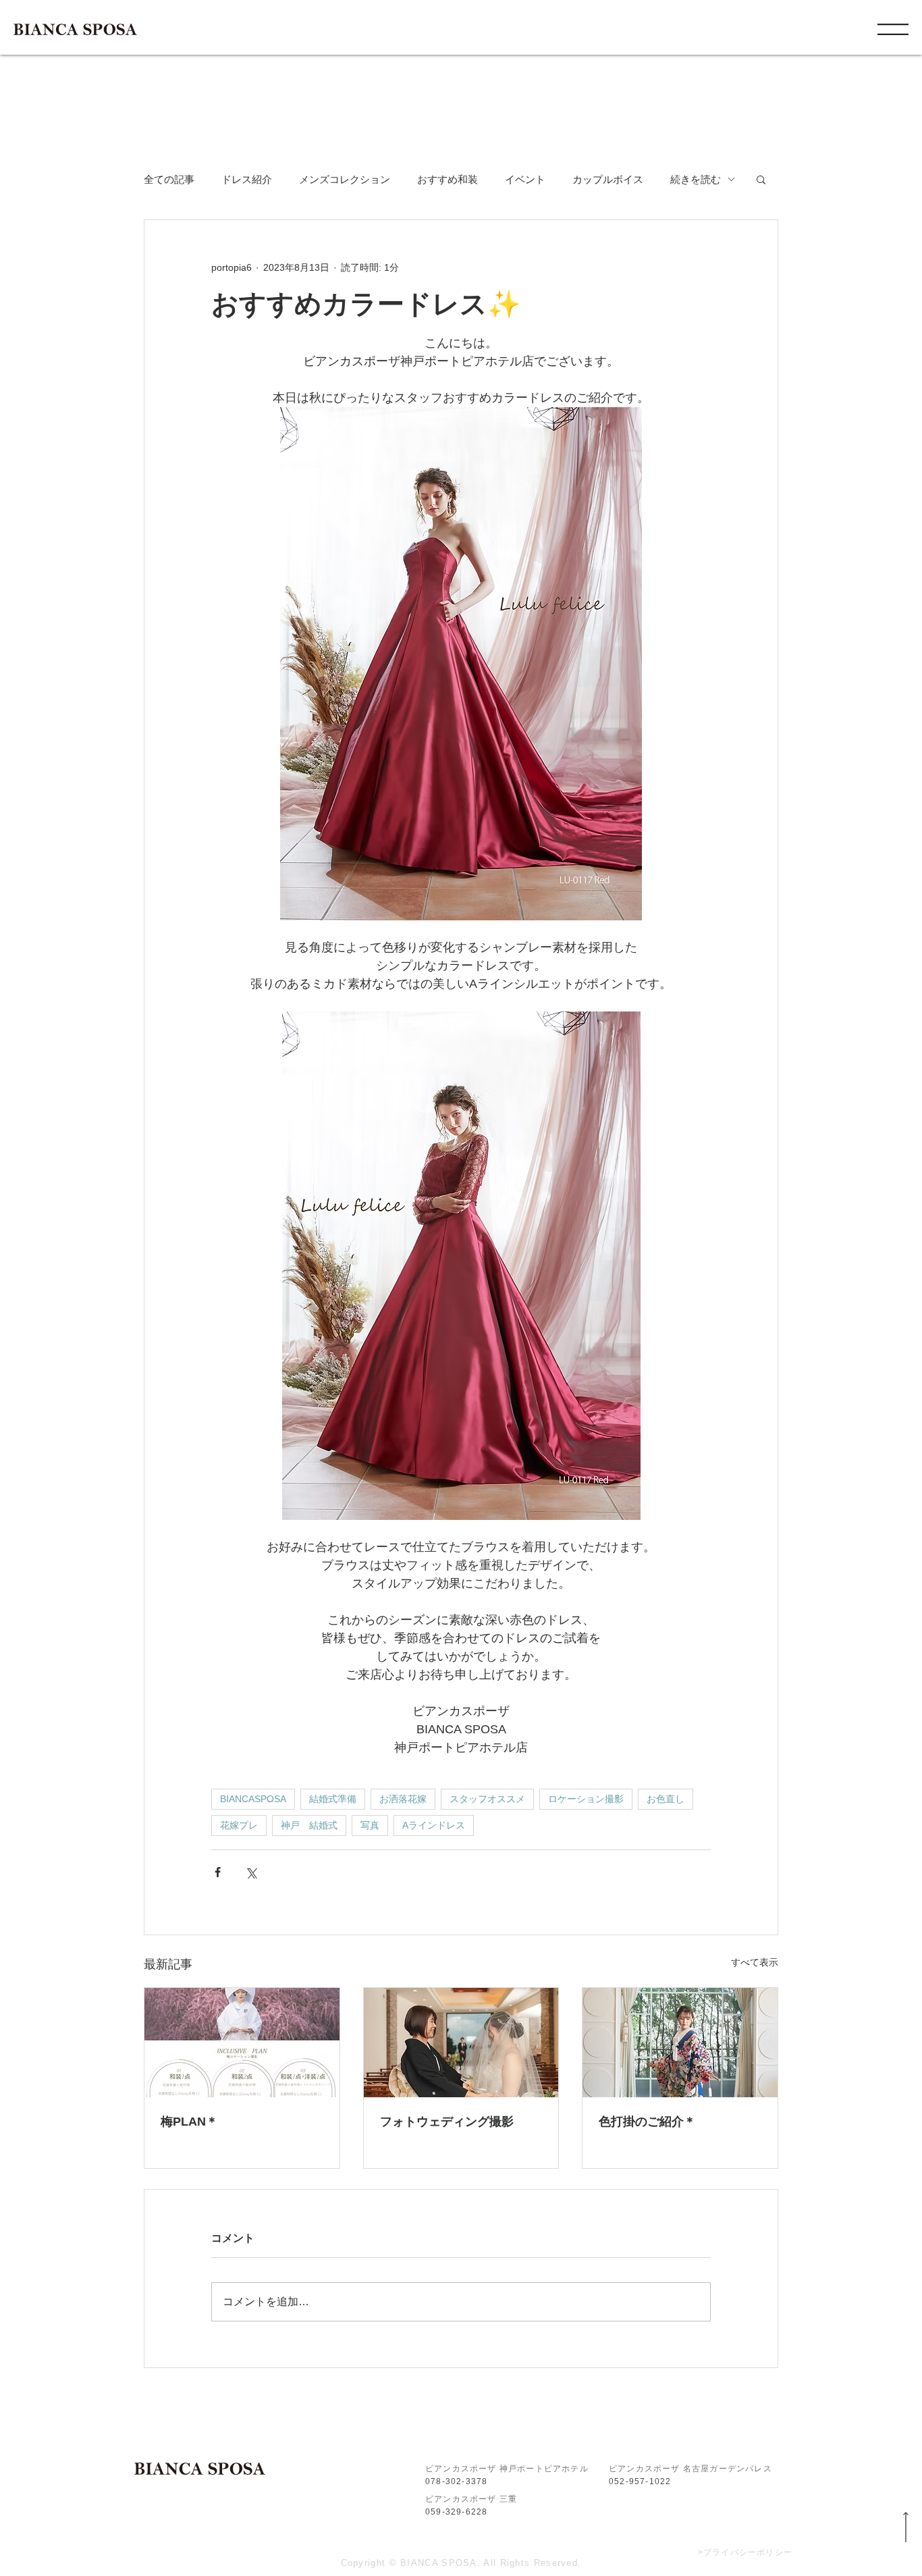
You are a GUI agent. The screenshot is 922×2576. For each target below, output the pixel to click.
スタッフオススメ (487, 1799)
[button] (893, 29)
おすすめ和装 (448, 179)
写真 (370, 1825)
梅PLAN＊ (189, 2122)
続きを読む (696, 179)
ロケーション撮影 (586, 1799)
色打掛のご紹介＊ (647, 2122)
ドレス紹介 (247, 179)
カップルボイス (608, 179)
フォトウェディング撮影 (447, 2122)
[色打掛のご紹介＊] (680, 2043)
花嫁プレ (239, 1825)
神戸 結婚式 (309, 1825)
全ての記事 (169, 179)
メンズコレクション (345, 179)
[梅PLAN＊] (242, 2043)
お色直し (666, 1799)
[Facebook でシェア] (218, 1872)
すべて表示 (755, 1962)
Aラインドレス (434, 1825)
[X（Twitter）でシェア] (251, 1872)
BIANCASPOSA (253, 1799)
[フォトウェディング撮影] (461, 2043)
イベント (525, 179)
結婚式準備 (333, 1799)
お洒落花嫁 (403, 1799)
